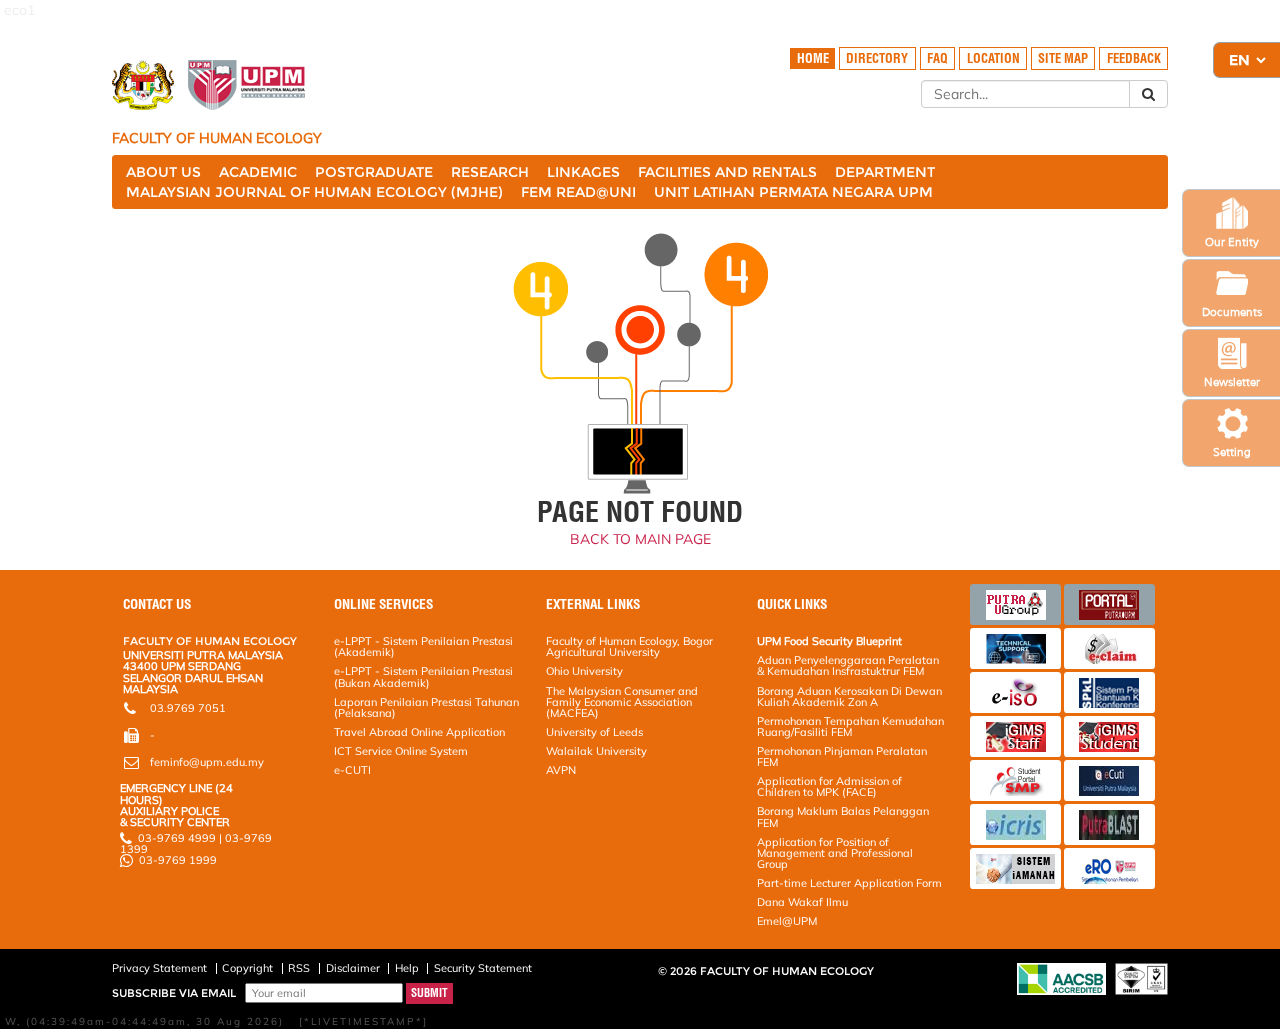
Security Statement (483, 968)
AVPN (561, 770)
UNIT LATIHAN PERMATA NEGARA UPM (793, 192)
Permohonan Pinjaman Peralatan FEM (842, 756)
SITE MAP (1063, 58)
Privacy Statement (159, 968)
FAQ (937, 58)
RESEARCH (490, 172)
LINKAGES (583, 172)
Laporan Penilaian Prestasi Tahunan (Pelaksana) (426, 707)
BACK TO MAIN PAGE (640, 539)
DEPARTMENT (885, 172)
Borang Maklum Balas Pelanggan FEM (843, 816)
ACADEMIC (258, 172)
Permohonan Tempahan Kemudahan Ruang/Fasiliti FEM (850, 726)
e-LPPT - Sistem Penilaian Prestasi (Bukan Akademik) (423, 676)
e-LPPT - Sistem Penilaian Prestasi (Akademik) (423, 646)
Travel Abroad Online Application (419, 732)
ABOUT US (163, 172)
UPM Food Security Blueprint (829, 641)
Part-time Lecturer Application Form (849, 883)
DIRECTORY (877, 58)
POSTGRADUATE (374, 172)
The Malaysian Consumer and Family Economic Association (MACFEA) (622, 702)
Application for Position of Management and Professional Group (835, 853)
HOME (813, 58)
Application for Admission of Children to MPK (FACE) (829, 786)
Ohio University (584, 671)
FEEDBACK (1134, 58)
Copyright (247, 968)
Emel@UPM (787, 921)
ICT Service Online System (401, 751)
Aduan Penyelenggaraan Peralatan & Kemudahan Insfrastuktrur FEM (848, 665)
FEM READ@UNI (578, 192)
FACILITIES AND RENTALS (727, 172)
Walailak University (596, 751)
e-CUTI (352, 770)
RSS (299, 968)
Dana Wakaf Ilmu (802, 902)
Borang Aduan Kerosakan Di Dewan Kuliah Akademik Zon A (849, 696)
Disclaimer (353, 968)
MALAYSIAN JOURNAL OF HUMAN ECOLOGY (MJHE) (314, 192)
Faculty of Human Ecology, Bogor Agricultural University (629, 646)
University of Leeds (594, 732)
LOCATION (993, 58)
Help (407, 968)
